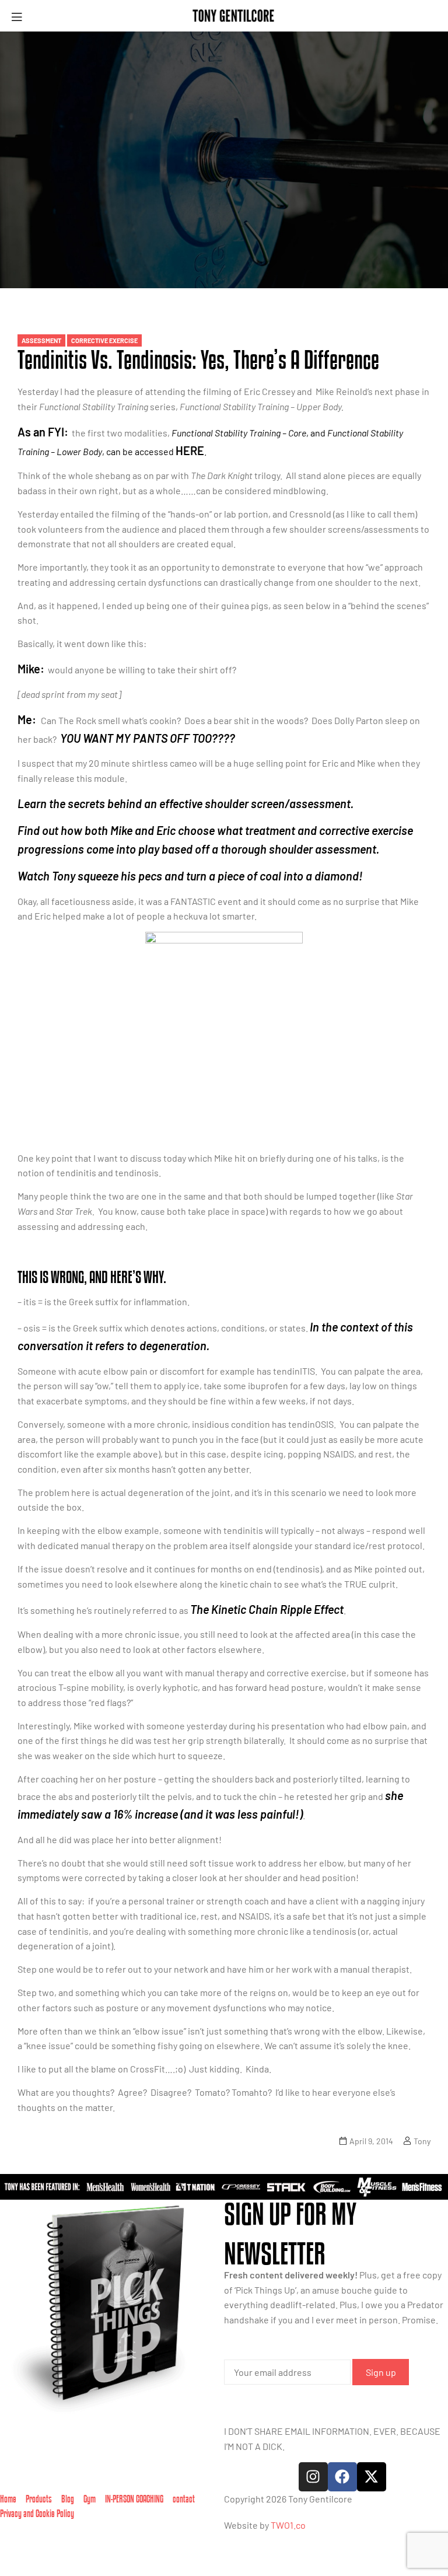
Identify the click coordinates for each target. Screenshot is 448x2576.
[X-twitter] (372, 2477)
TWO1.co (288, 2525)
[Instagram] (313, 2477)
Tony (422, 2141)
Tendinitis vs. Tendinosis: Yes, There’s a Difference (198, 359)
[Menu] (21, 16)
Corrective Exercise (104, 340)
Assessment (41, 340)
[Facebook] (342, 2477)
